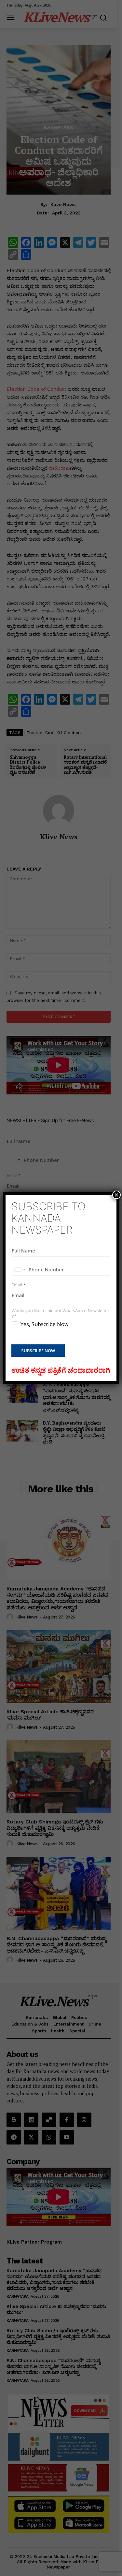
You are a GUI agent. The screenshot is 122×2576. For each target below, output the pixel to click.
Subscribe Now (38, 1351)
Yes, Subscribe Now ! (46, 1324)
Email (19, 1285)
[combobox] (20, 1269)
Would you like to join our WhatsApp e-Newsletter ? (61, 1313)
